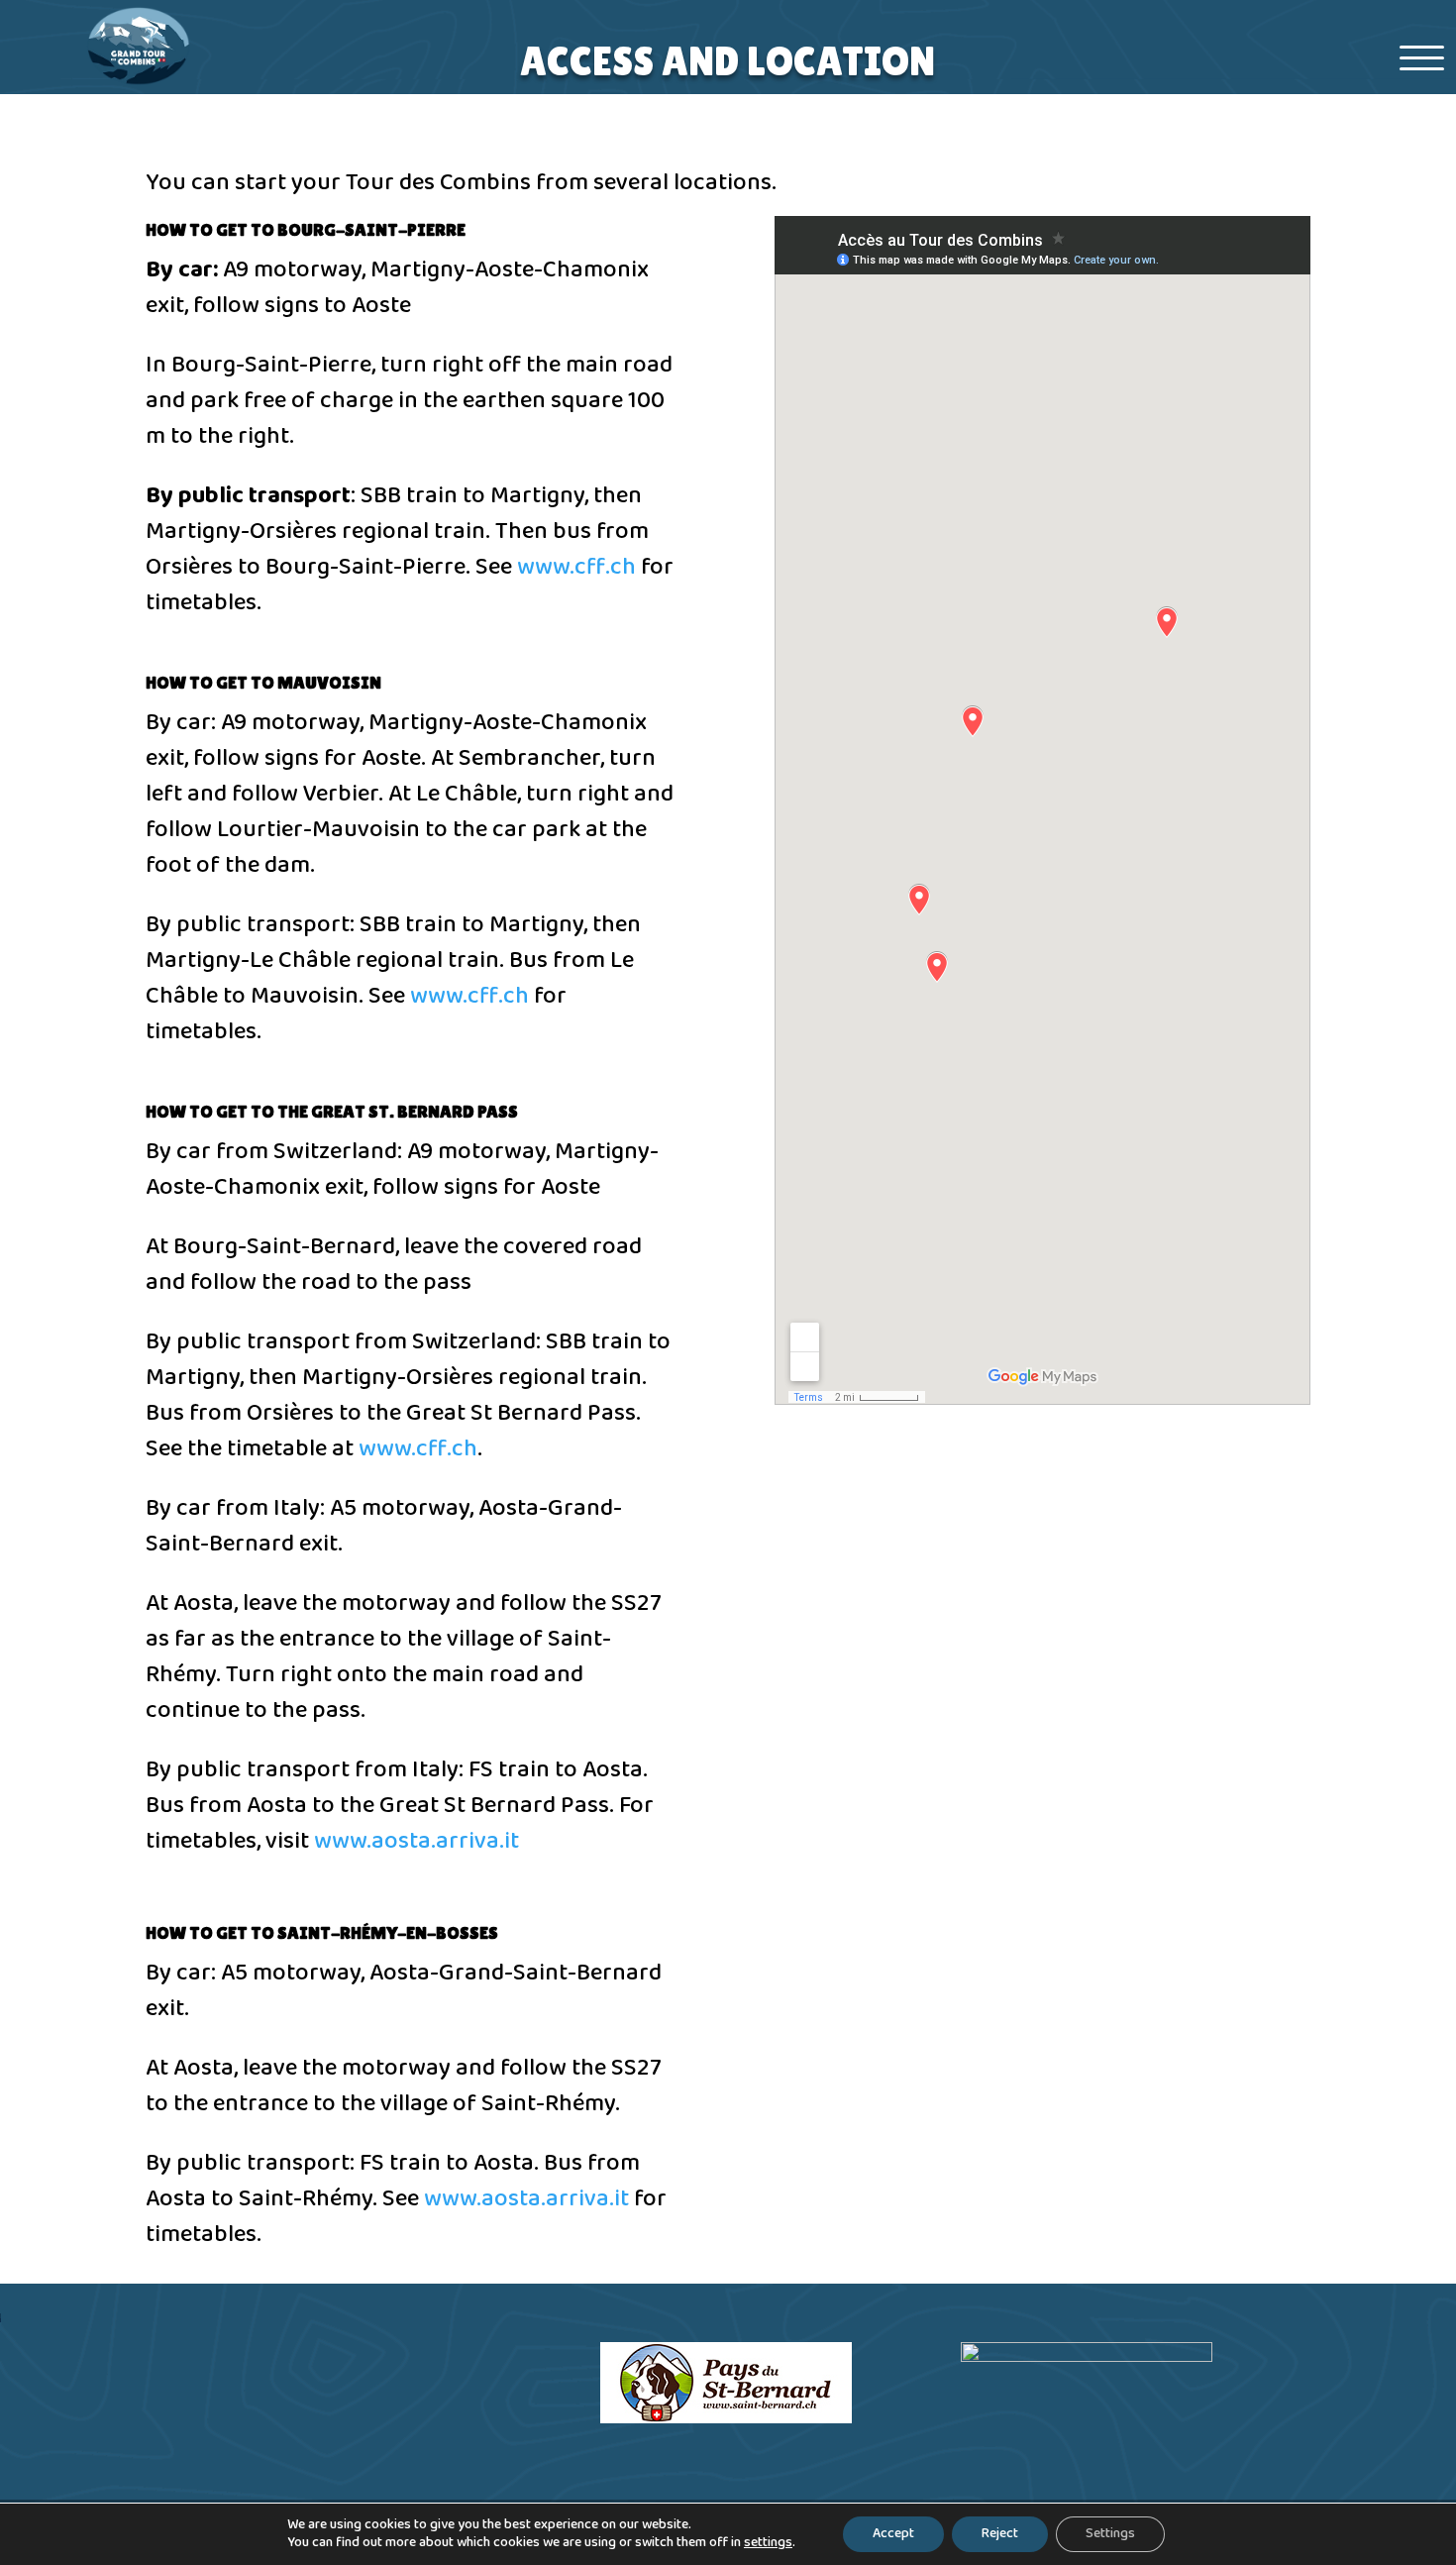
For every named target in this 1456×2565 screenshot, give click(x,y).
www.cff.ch (576, 567)
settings (768, 2543)
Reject (1000, 2534)
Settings (1110, 2534)
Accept (893, 2534)
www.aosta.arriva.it (416, 1841)
